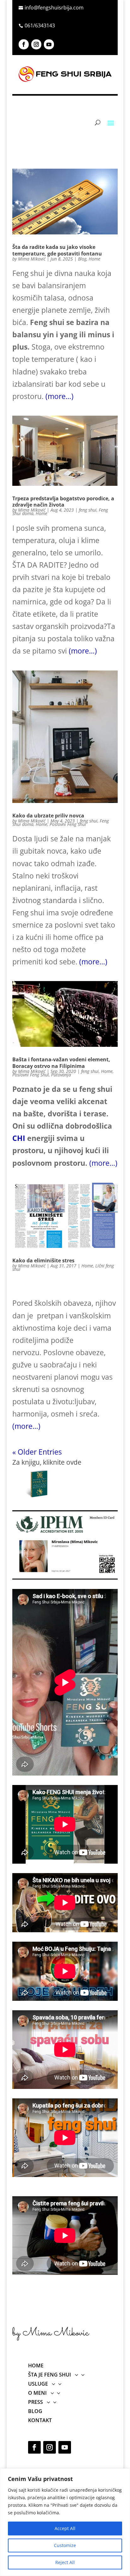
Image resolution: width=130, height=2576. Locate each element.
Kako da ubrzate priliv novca (48, 816)
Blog (82, 259)
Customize (65, 2545)
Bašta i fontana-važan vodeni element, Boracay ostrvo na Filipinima (61, 1063)
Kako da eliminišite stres (43, 1260)
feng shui (88, 510)
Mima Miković (32, 259)
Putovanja (61, 1075)
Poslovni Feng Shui (68, 824)
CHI (19, 1138)
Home (95, 259)
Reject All (65, 2562)
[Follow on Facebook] (24, 44)
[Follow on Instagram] (36, 44)
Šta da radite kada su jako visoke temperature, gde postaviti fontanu (57, 250)
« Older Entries (37, 1452)
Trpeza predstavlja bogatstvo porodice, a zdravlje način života (63, 502)
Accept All (65, 2528)
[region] (65, 2522)
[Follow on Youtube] (49, 44)
